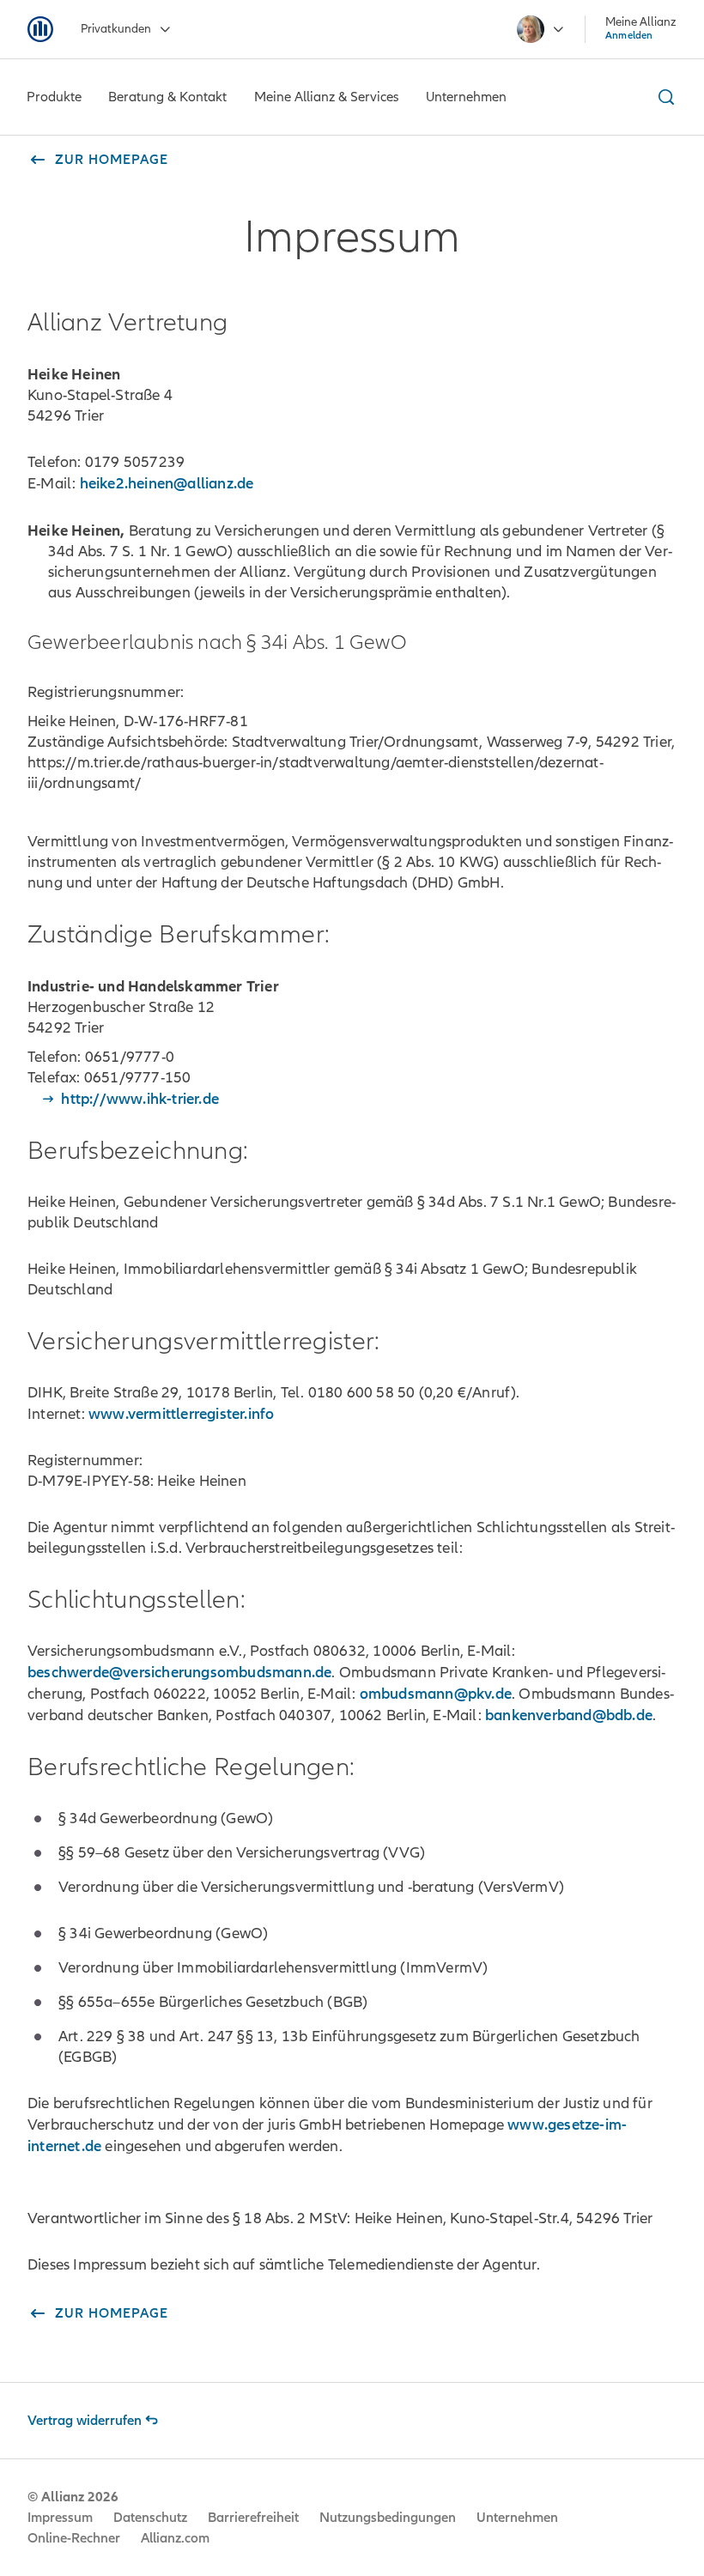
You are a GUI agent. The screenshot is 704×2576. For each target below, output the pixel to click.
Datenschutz (150, 2518)
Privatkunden (116, 29)
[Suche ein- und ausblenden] (664, 97)
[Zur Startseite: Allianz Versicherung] (40, 29)
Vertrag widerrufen (85, 2421)
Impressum (60, 2518)
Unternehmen (517, 2518)
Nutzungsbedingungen (388, 2518)
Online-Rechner (74, 2538)
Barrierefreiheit (253, 2518)
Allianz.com (175, 2538)
